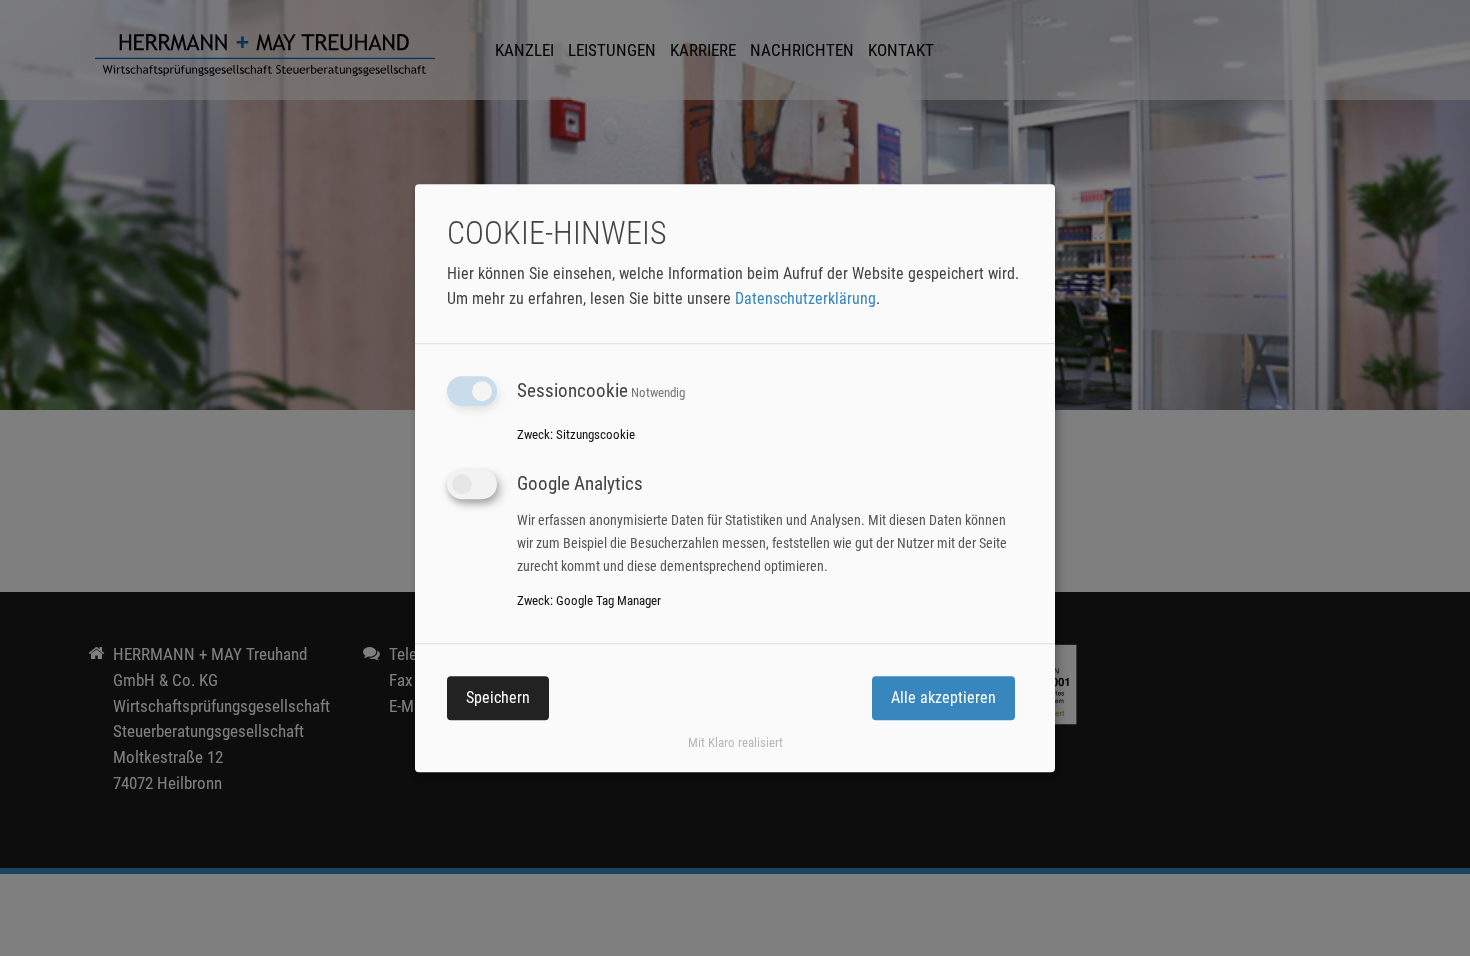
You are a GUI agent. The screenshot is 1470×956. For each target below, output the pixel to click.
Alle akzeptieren (943, 697)
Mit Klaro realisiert (735, 742)
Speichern (498, 697)
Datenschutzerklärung (805, 298)
